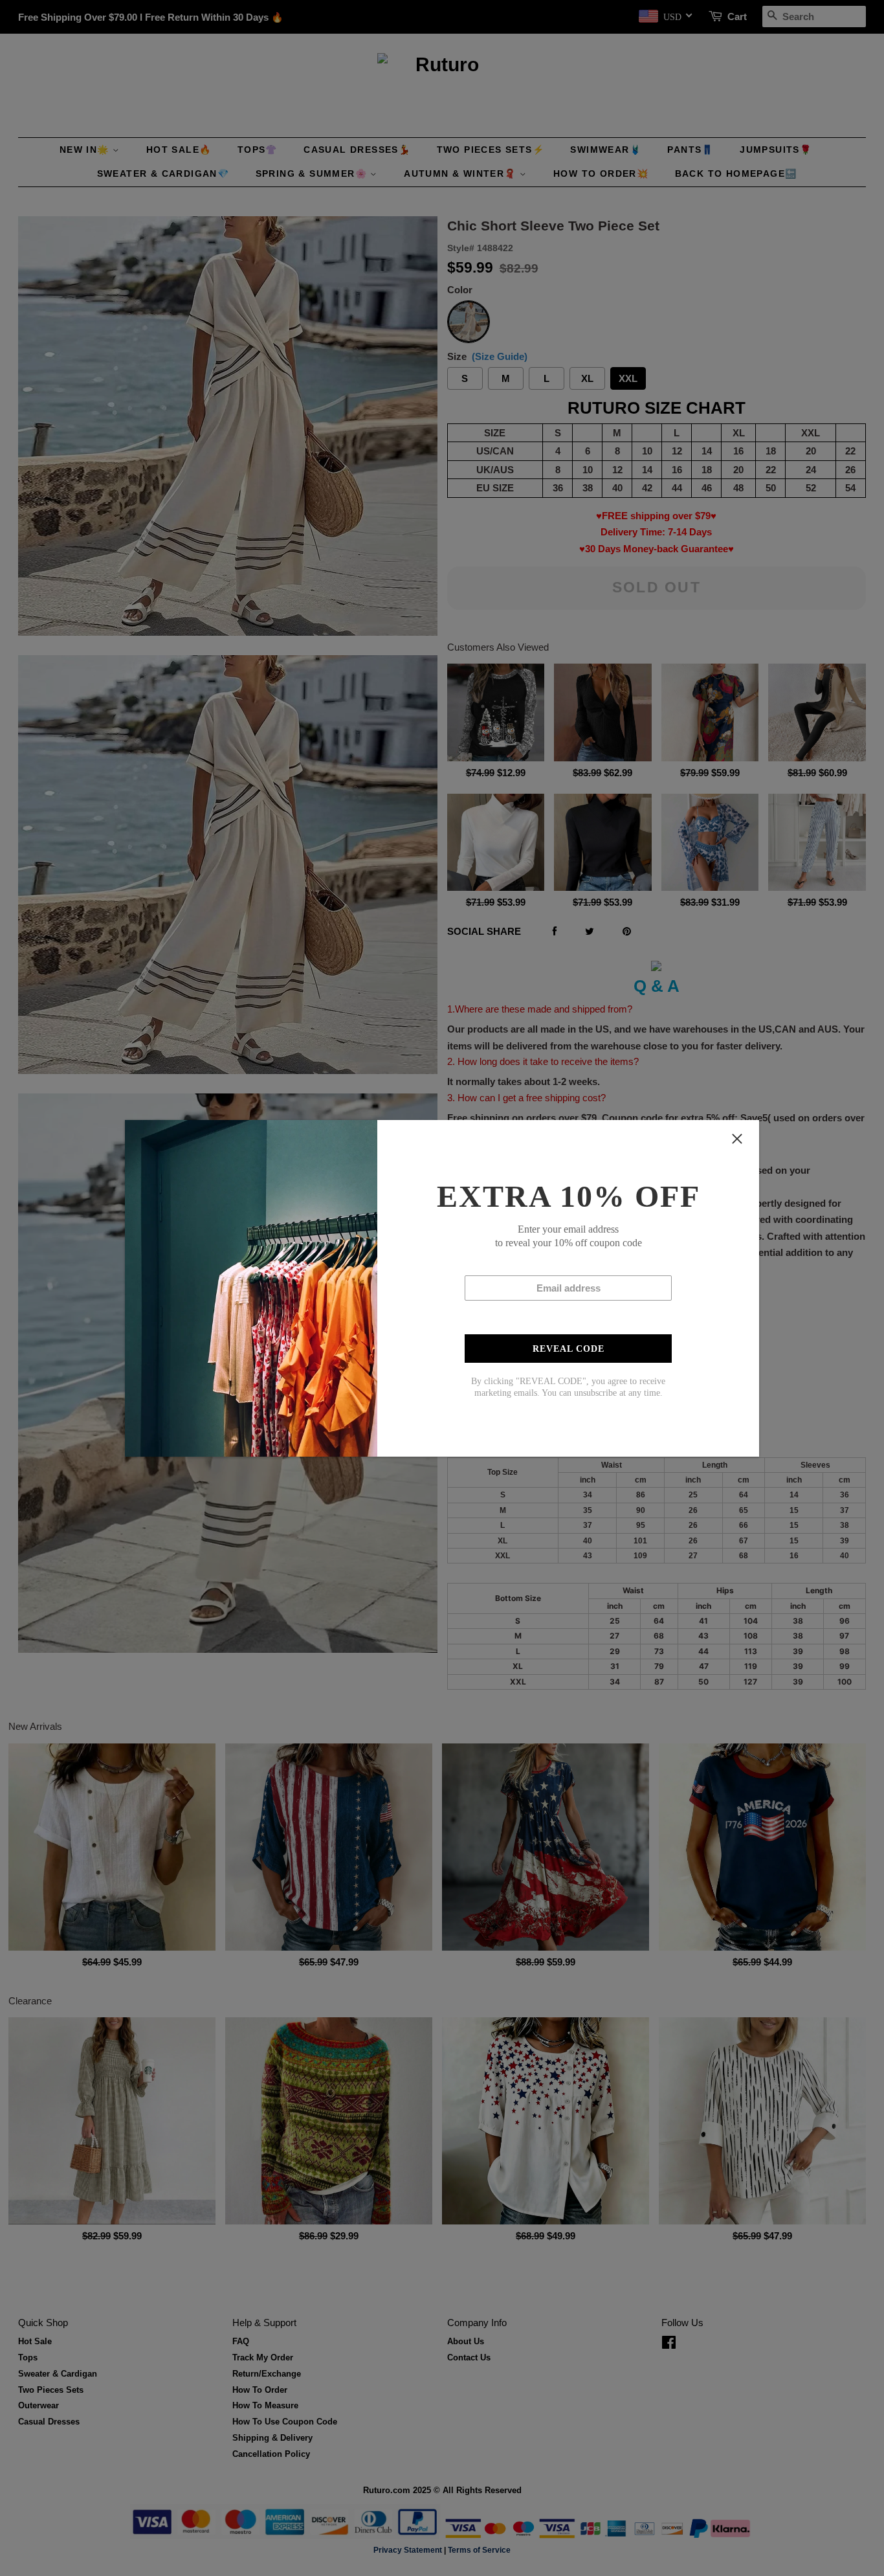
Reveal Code (569, 1349)
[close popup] (737, 1139)
